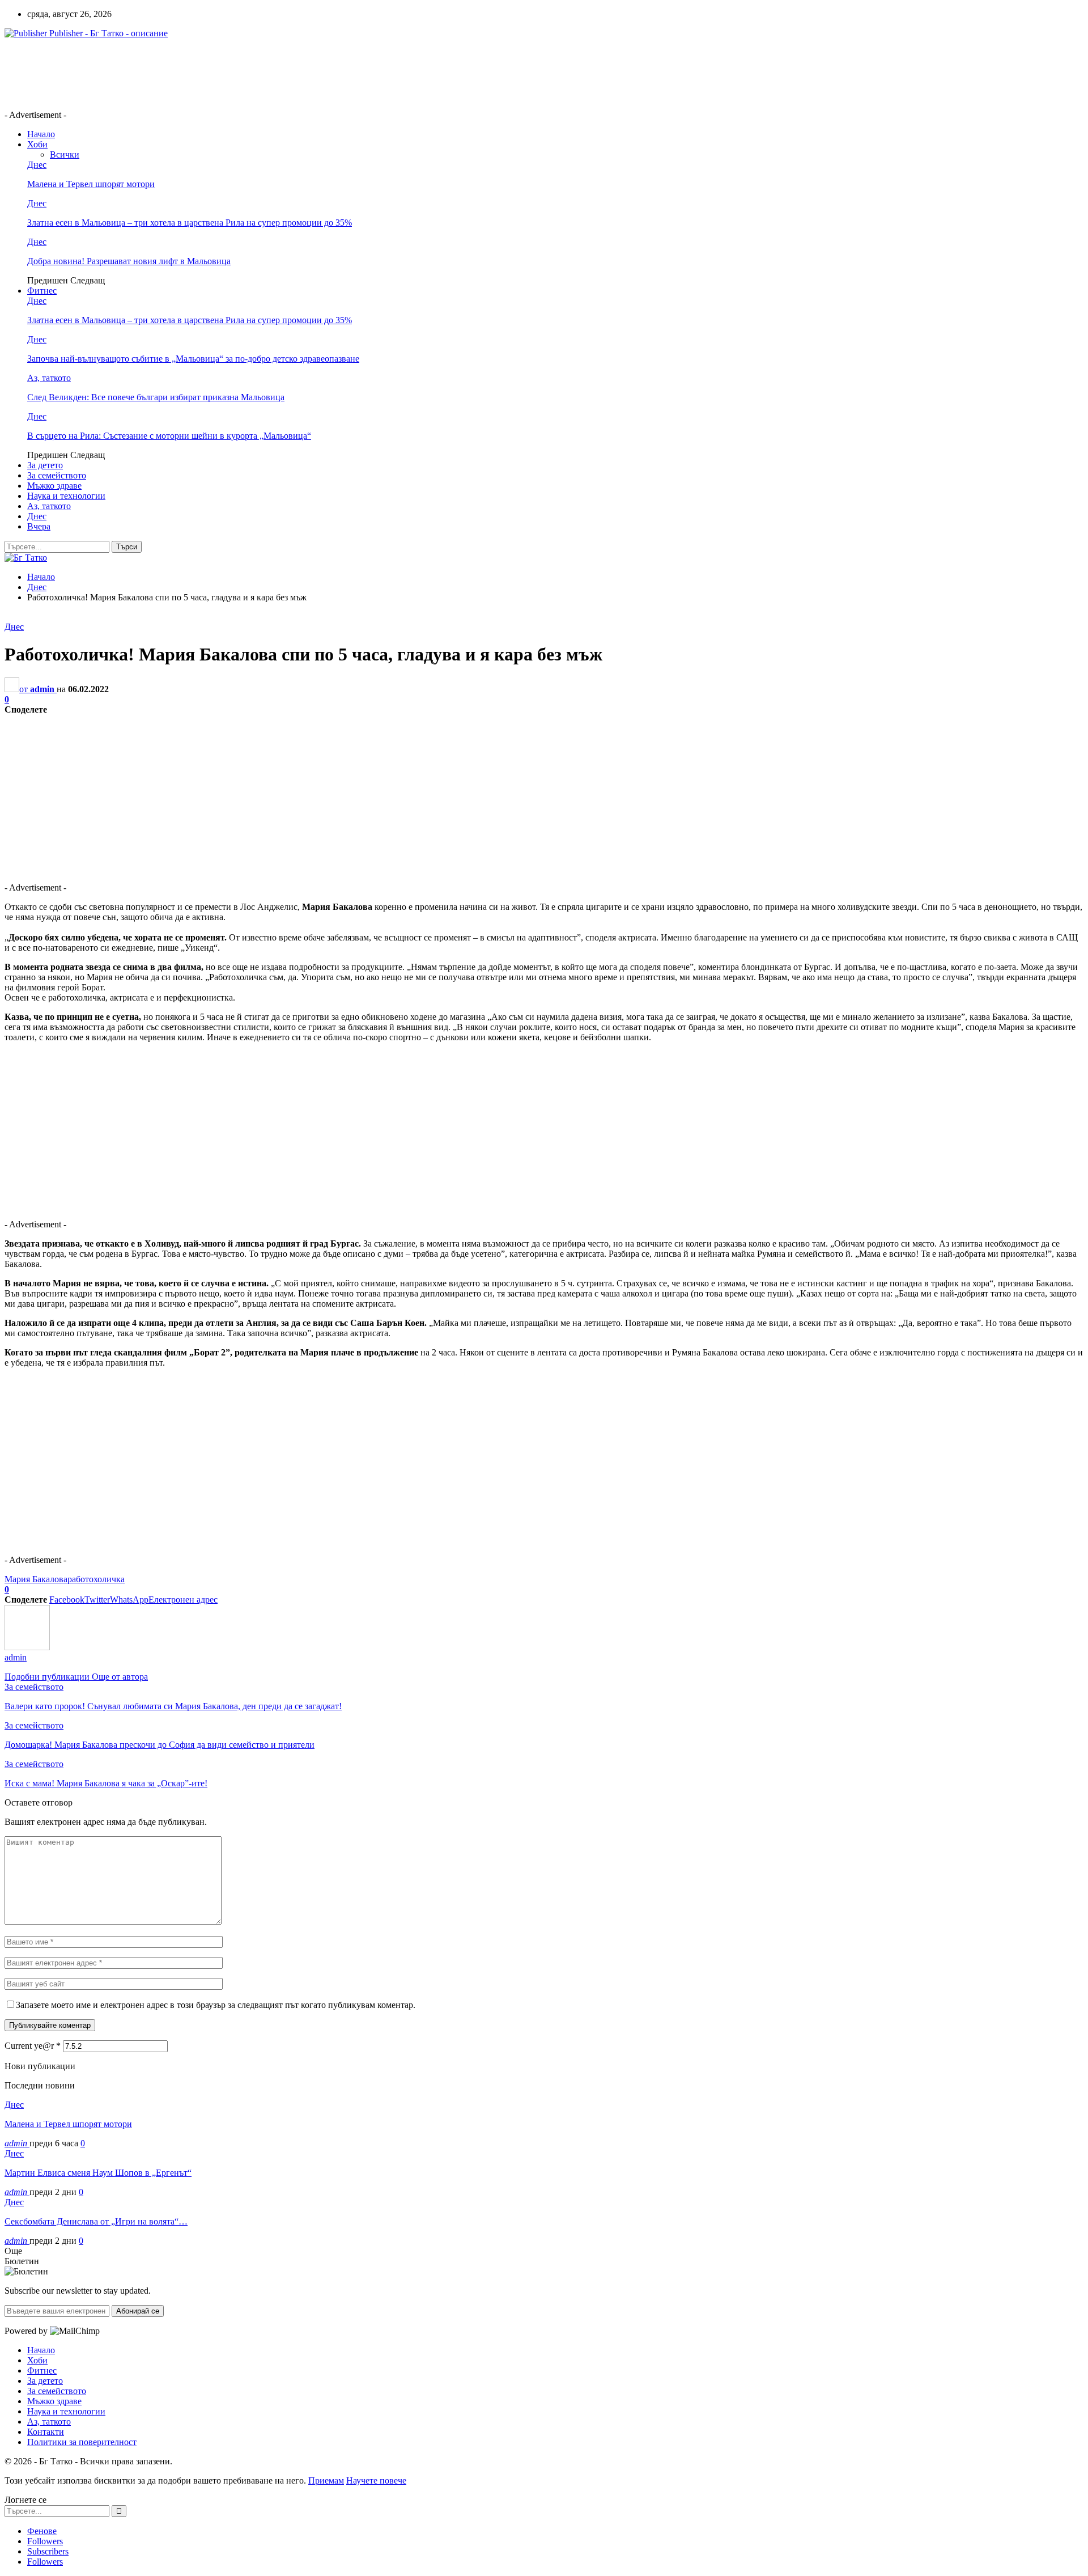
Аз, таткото (49, 378)
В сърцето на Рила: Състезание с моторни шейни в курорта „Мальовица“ (169, 436)
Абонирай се (138, 2311)
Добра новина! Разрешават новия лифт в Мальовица (129, 261)
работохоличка (96, 1579)
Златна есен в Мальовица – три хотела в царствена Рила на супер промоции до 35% (190, 223)
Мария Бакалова (36, 1579)
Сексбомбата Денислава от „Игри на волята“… (96, 2221)
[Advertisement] (211, 73)
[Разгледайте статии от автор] (27, 1647)
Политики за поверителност (82, 2442)
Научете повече (376, 2480)
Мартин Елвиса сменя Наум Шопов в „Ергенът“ (98, 2173)
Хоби (37, 144)
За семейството (57, 475)
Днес (37, 165)
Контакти (46, 2432)
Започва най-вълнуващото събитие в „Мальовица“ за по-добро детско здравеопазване (193, 359)
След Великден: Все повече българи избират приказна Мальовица (156, 397)
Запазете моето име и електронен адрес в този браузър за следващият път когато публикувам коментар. (216, 2005)
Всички (65, 154)
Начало (41, 134)
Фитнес (42, 291)
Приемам (326, 2480)
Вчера (39, 526)
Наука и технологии (66, 496)
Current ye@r (33, 2046)
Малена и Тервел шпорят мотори (91, 184)
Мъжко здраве (54, 486)
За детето (45, 465)
